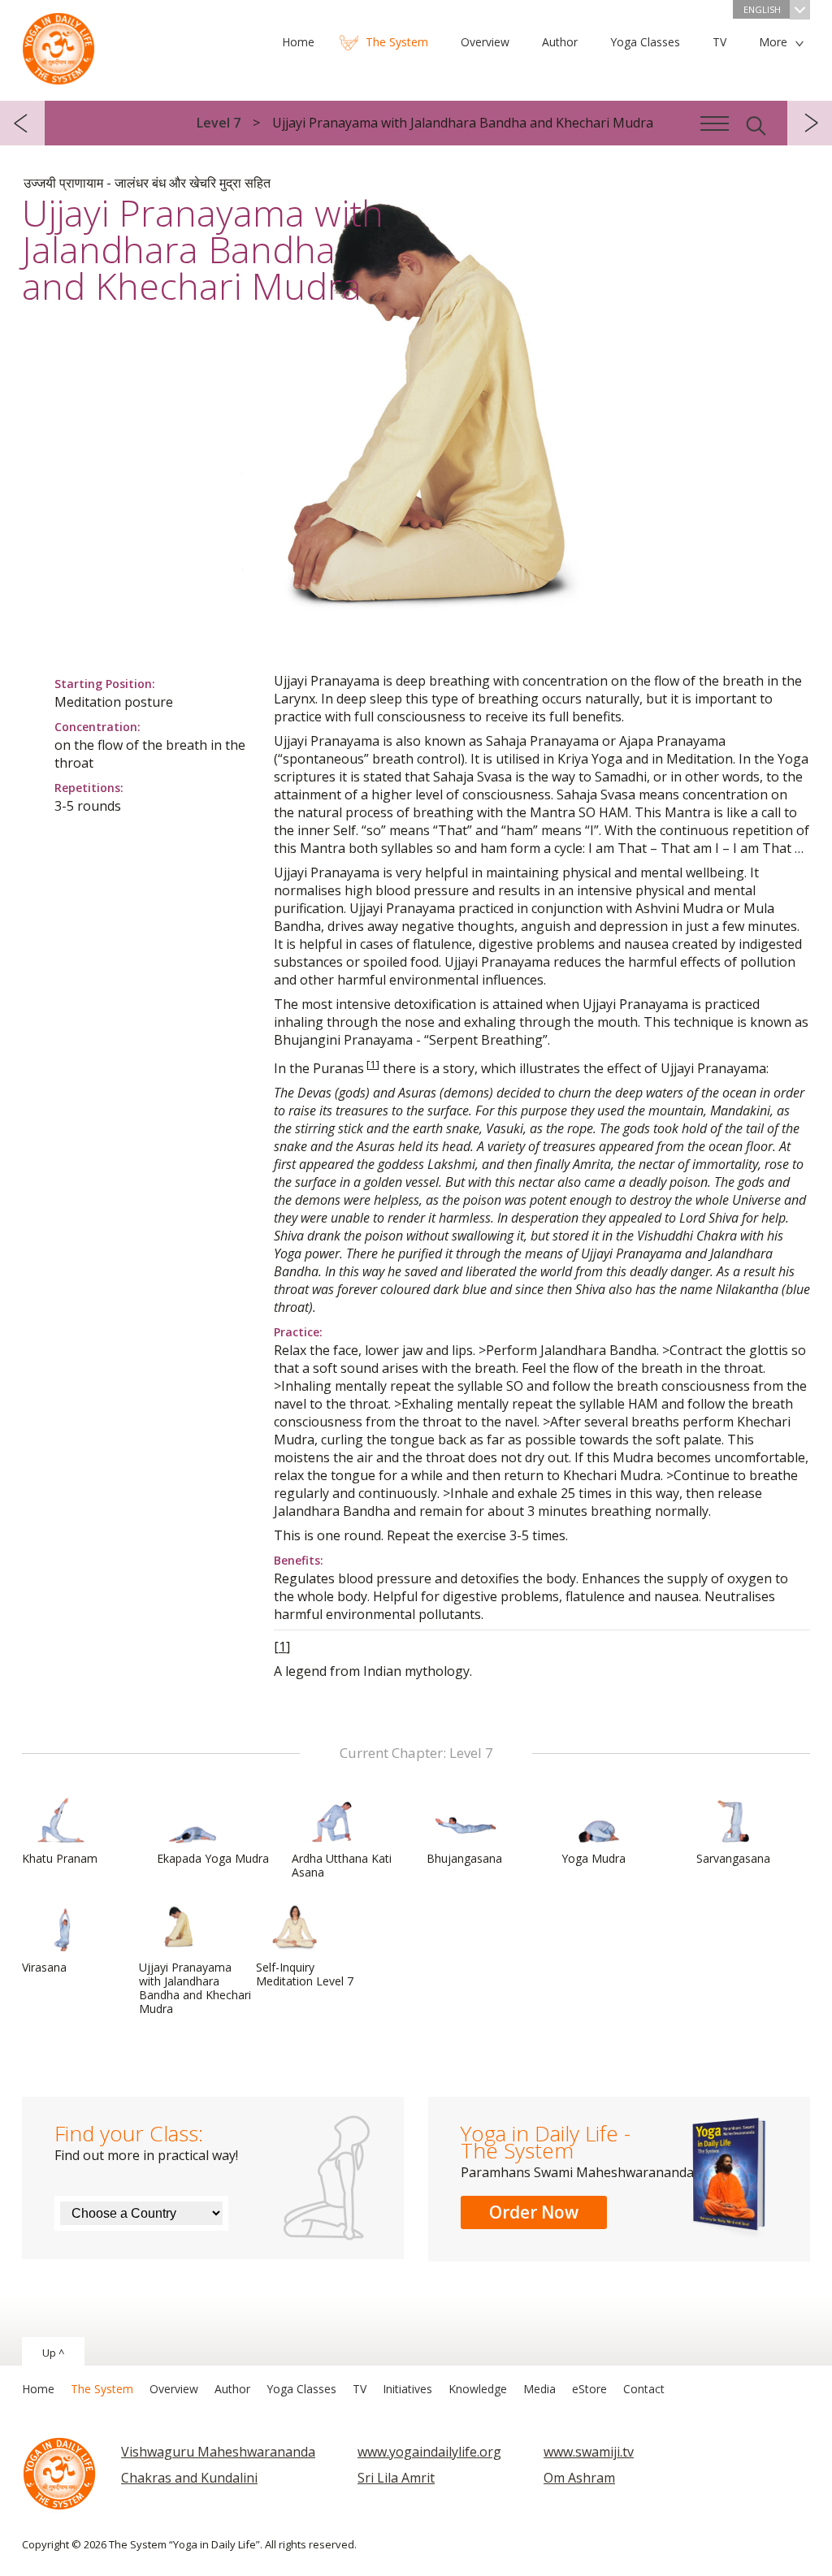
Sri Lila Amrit (396, 2478)
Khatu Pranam (60, 1858)
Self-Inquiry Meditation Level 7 (305, 1974)
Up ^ (53, 2353)
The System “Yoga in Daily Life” (58, 45)
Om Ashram (579, 2478)
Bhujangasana (464, 1858)
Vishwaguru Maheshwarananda (218, 2452)
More (773, 42)
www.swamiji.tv (589, 2452)
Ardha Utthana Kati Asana (342, 1865)
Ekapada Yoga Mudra (213, 1858)
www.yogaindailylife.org (429, 2452)
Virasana (44, 1967)
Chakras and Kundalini (189, 2478)
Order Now (534, 2212)
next (810, 123)
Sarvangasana (733, 1858)
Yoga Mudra (594, 1858)
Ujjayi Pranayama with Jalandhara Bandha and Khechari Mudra (195, 1988)
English (762, 9)
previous (22, 123)
